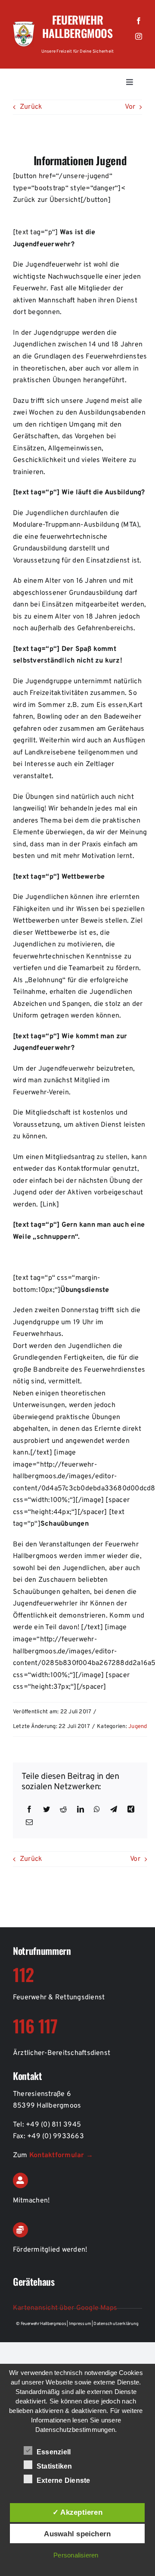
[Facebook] (29, 1810)
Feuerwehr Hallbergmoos (77, 26)
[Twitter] (46, 1810)
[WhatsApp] (97, 1810)
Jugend (138, 1727)
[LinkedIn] (81, 1810)
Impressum (81, 2324)
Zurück (31, 107)
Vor (130, 107)
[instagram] (139, 36)
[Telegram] (114, 1810)
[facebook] (139, 21)
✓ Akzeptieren (77, 2512)
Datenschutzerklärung (116, 2324)
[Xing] (131, 1810)
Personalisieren (76, 2555)
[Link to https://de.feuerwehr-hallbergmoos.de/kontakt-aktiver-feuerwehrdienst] (20, 2180)
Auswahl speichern (77, 2534)
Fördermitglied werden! (50, 2250)
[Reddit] (63, 1810)
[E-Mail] (29, 1823)
